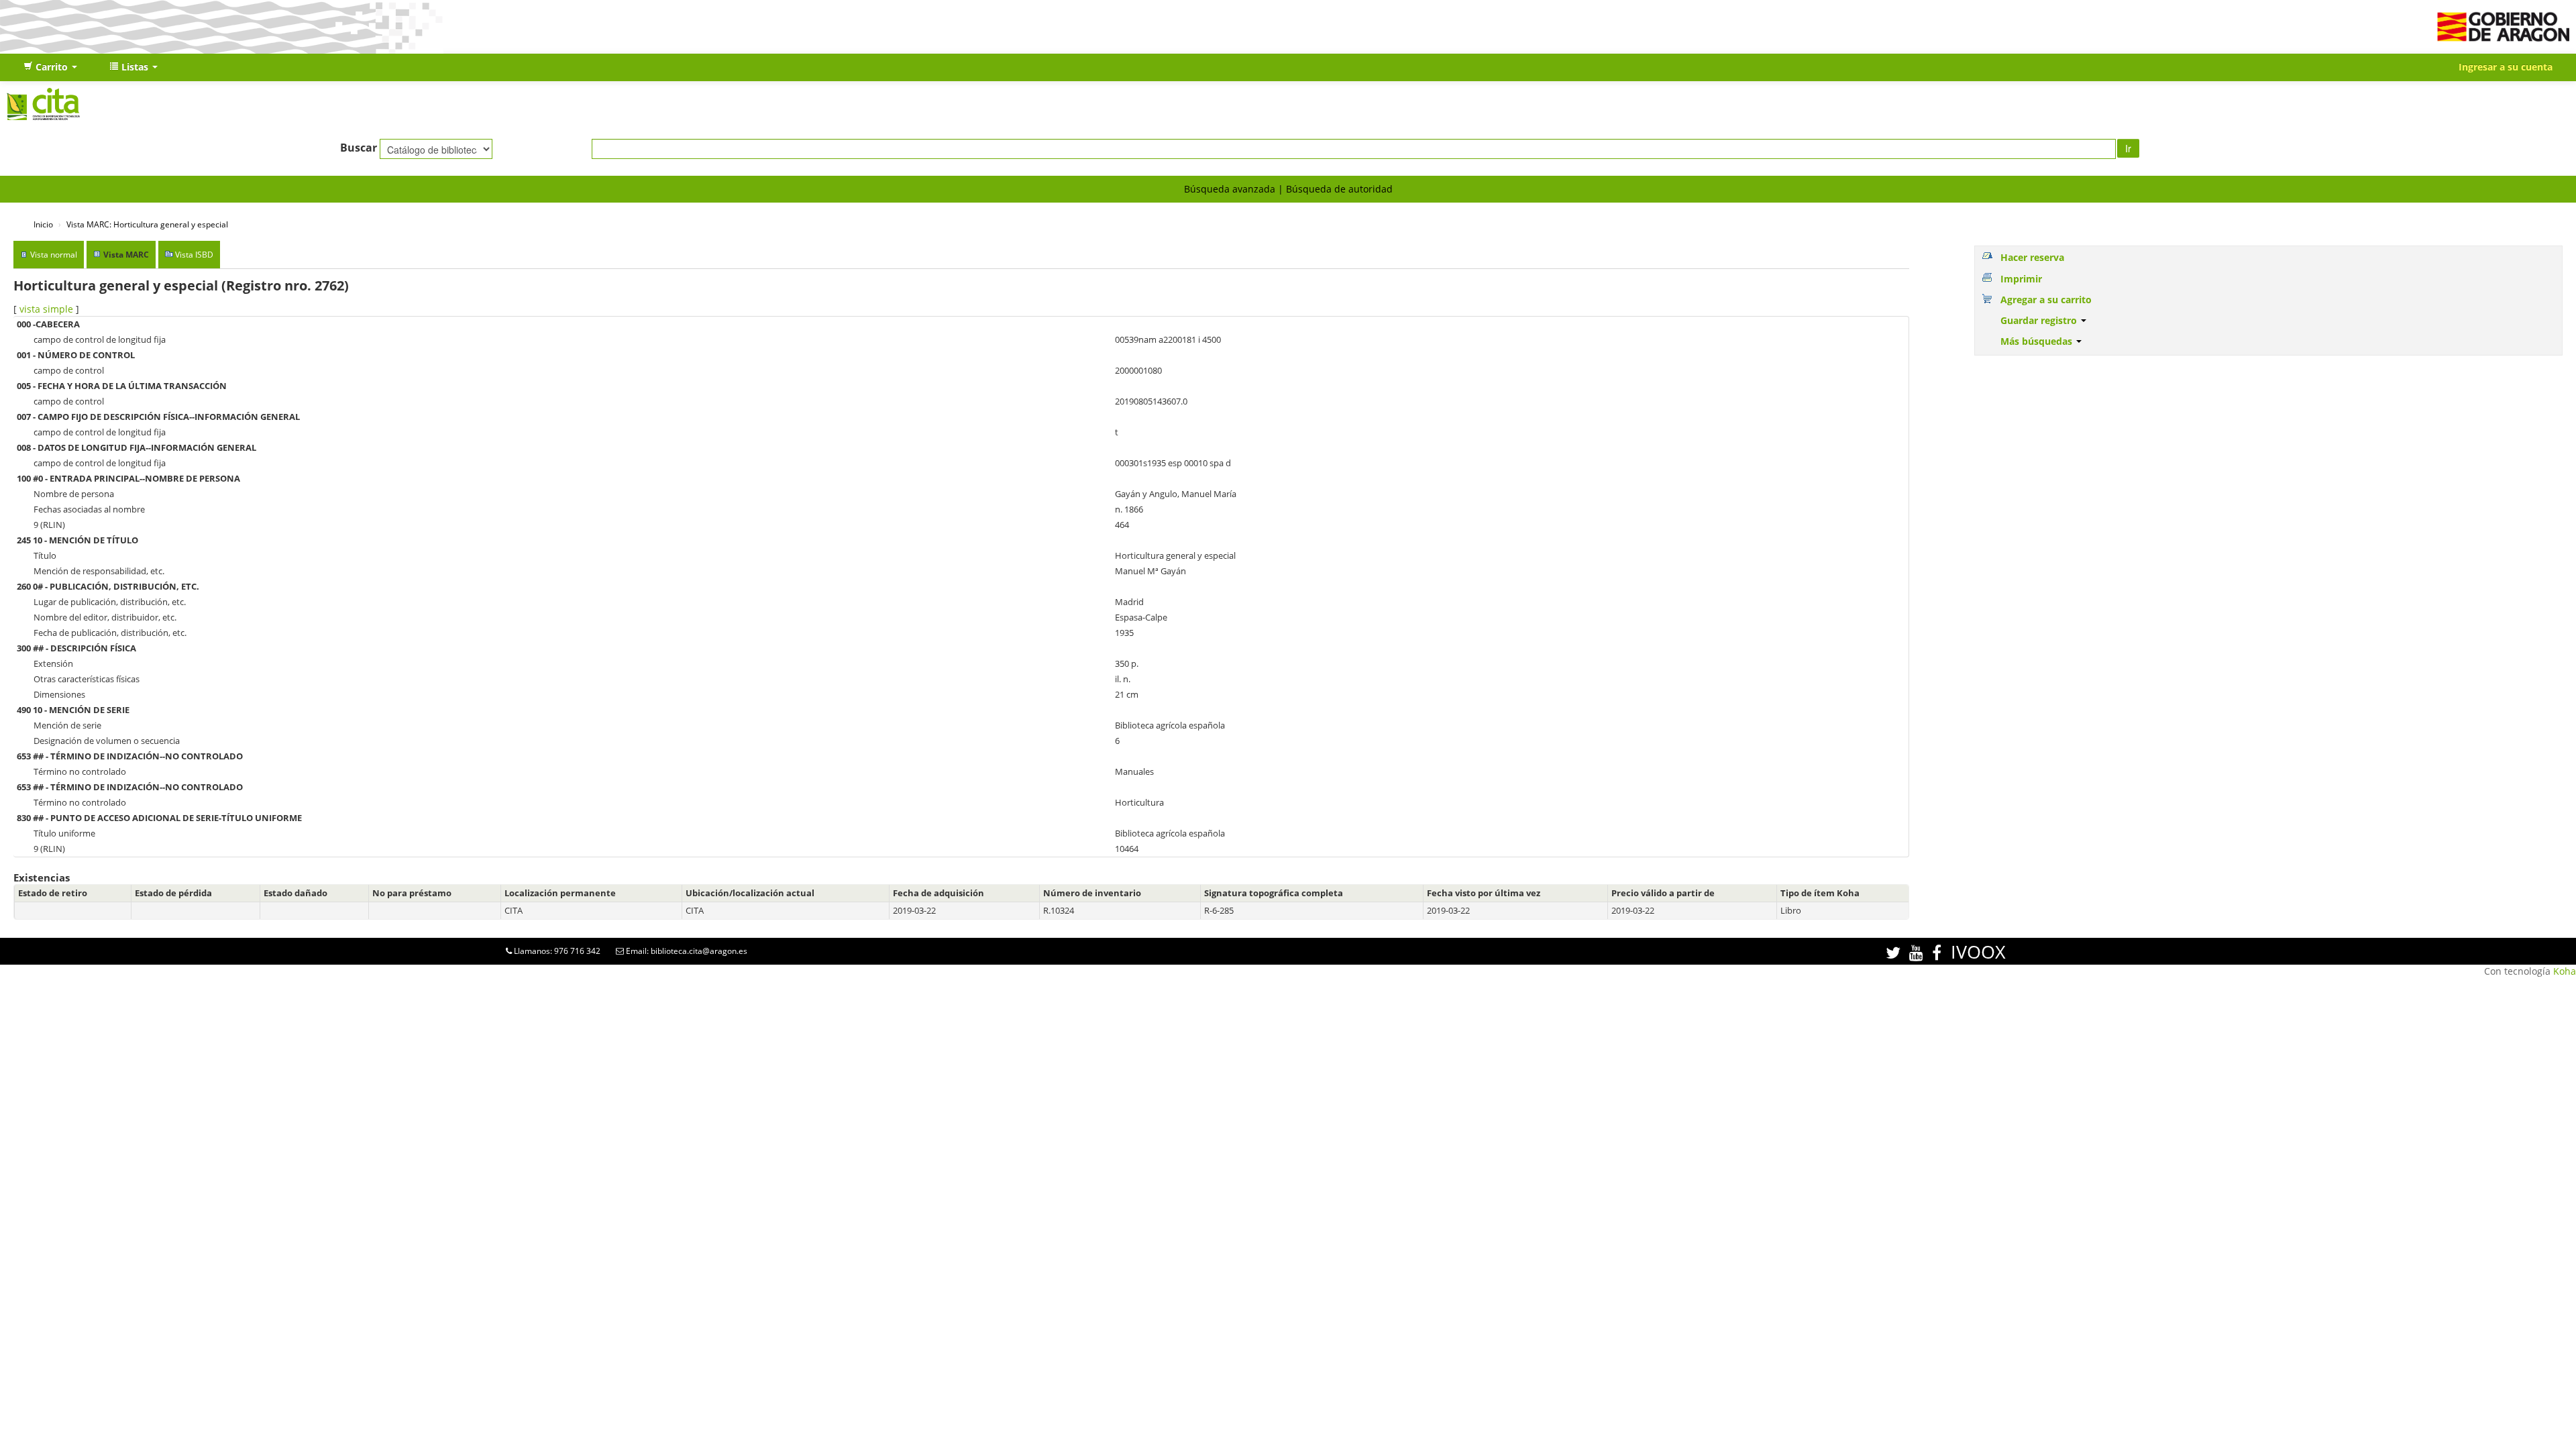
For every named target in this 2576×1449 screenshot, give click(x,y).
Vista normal (54, 255)
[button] (50, 67)
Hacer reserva (2032, 257)
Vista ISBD (194, 255)
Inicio (43, 224)
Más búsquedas (2038, 341)
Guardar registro (2040, 320)
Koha (2565, 971)
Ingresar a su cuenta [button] (2506, 67)
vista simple (46, 309)
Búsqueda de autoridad (1339, 189)
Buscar (359, 148)
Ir (2128, 148)
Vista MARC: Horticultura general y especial (147, 224)
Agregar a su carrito (2046, 300)
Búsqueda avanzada (1230, 189)
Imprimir (2021, 279)
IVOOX (1978, 952)
